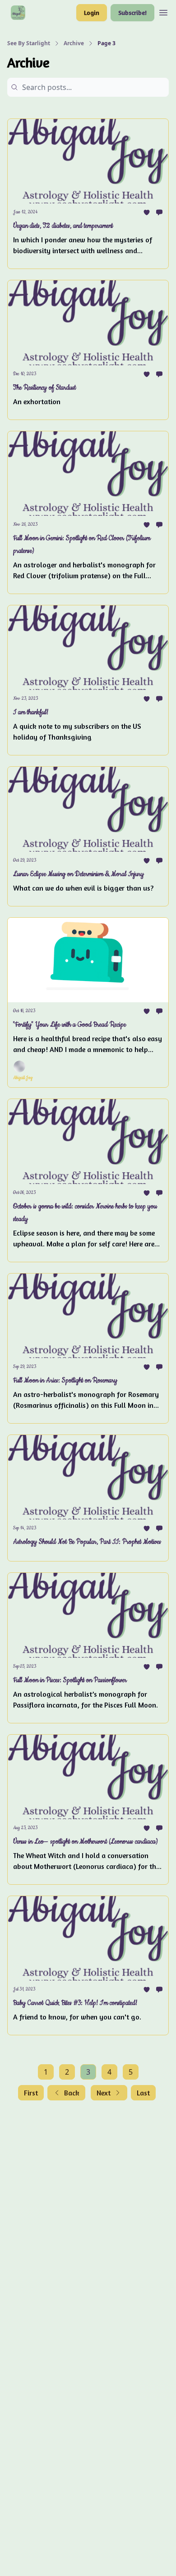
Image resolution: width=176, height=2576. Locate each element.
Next (104, 2093)
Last (143, 2093)
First (31, 2093)
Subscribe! (132, 12)
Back (72, 2093)
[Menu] (163, 11)
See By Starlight (29, 43)
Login (92, 12)
